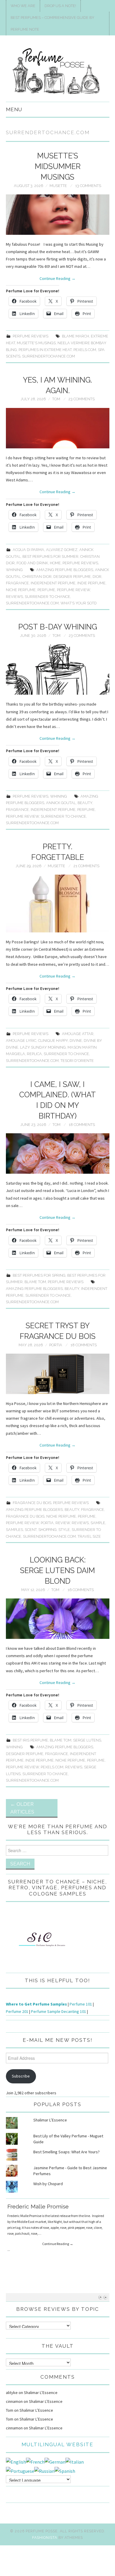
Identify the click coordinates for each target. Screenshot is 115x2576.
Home (55, 563)
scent (31, 1530)
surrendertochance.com (49, 356)
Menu (14, 109)
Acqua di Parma (28, 550)
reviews (14, 597)
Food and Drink (32, 563)
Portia (56, 1345)
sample (98, 1523)
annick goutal (61, 803)
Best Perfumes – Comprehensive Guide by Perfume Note (52, 23)
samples (14, 1530)
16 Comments (81, 1590)
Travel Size (89, 1536)
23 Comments (82, 399)
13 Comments (88, 186)
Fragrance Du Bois (32, 1503)
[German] (55, 2462)
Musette (58, 186)
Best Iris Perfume (30, 1740)
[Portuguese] (20, 2470)
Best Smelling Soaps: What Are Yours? (66, 2152)
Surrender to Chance (47, 597)
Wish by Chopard (48, 2184)
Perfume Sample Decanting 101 (59, 2011)
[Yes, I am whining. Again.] (58, 428)
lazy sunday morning (43, 1047)
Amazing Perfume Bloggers (65, 570)
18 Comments (82, 1125)
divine (76, 1041)
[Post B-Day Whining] (58, 669)
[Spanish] (65, 2470)
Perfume (46, 590)
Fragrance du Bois (25, 1516)
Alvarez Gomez (62, 550)
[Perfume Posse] (58, 71)
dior (97, 577)
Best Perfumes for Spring (39, 1275)
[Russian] (44, 2470)
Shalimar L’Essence (50, 2120)
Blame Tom (35, 1282)
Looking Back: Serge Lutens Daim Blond (57, 1570)
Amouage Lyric (21, 1041)
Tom (56, 399)
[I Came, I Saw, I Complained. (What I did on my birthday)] (58, 1153)
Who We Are (23, 6)
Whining (14, 570)
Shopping (47, 1530)
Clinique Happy (53, 1041)
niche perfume (21, 590)
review (63, 1523)
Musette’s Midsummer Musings (58, 166)
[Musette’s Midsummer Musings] (58, 215)
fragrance (17, 583)
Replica (34, 1054)
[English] (16, 2462)
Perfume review (73, 590)
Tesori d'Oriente (77, 1061)
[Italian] (75, 2462)
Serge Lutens (87, 1740)
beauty (85, 803)
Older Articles (22, 1808)
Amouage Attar (78, 1034)
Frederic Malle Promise (38, 2206)
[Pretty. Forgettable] (58, 904)
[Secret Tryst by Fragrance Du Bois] (58, 1374)
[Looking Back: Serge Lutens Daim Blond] (58, 1619)
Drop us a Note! (60, 6)
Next (105, 2297)
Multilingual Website (57, 2444)
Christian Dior (37, 577)
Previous (100, 2297)
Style (64, 1530)
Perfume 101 (81, 2004)
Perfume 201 (17, 2011)
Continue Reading (57, 278)
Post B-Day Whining (58, 627)
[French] (35, 2462)
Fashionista (45, 2538)
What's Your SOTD (79, 603)
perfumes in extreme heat (45, 350)
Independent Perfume (53, 583)
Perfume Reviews (31, 336)
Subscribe (21, 2076)
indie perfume (91, 583)
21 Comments (86, 866)
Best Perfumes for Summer (50, 556)
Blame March (75, 336)
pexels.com (85, 350)
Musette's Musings (36, 343)
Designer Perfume (72, 577)
